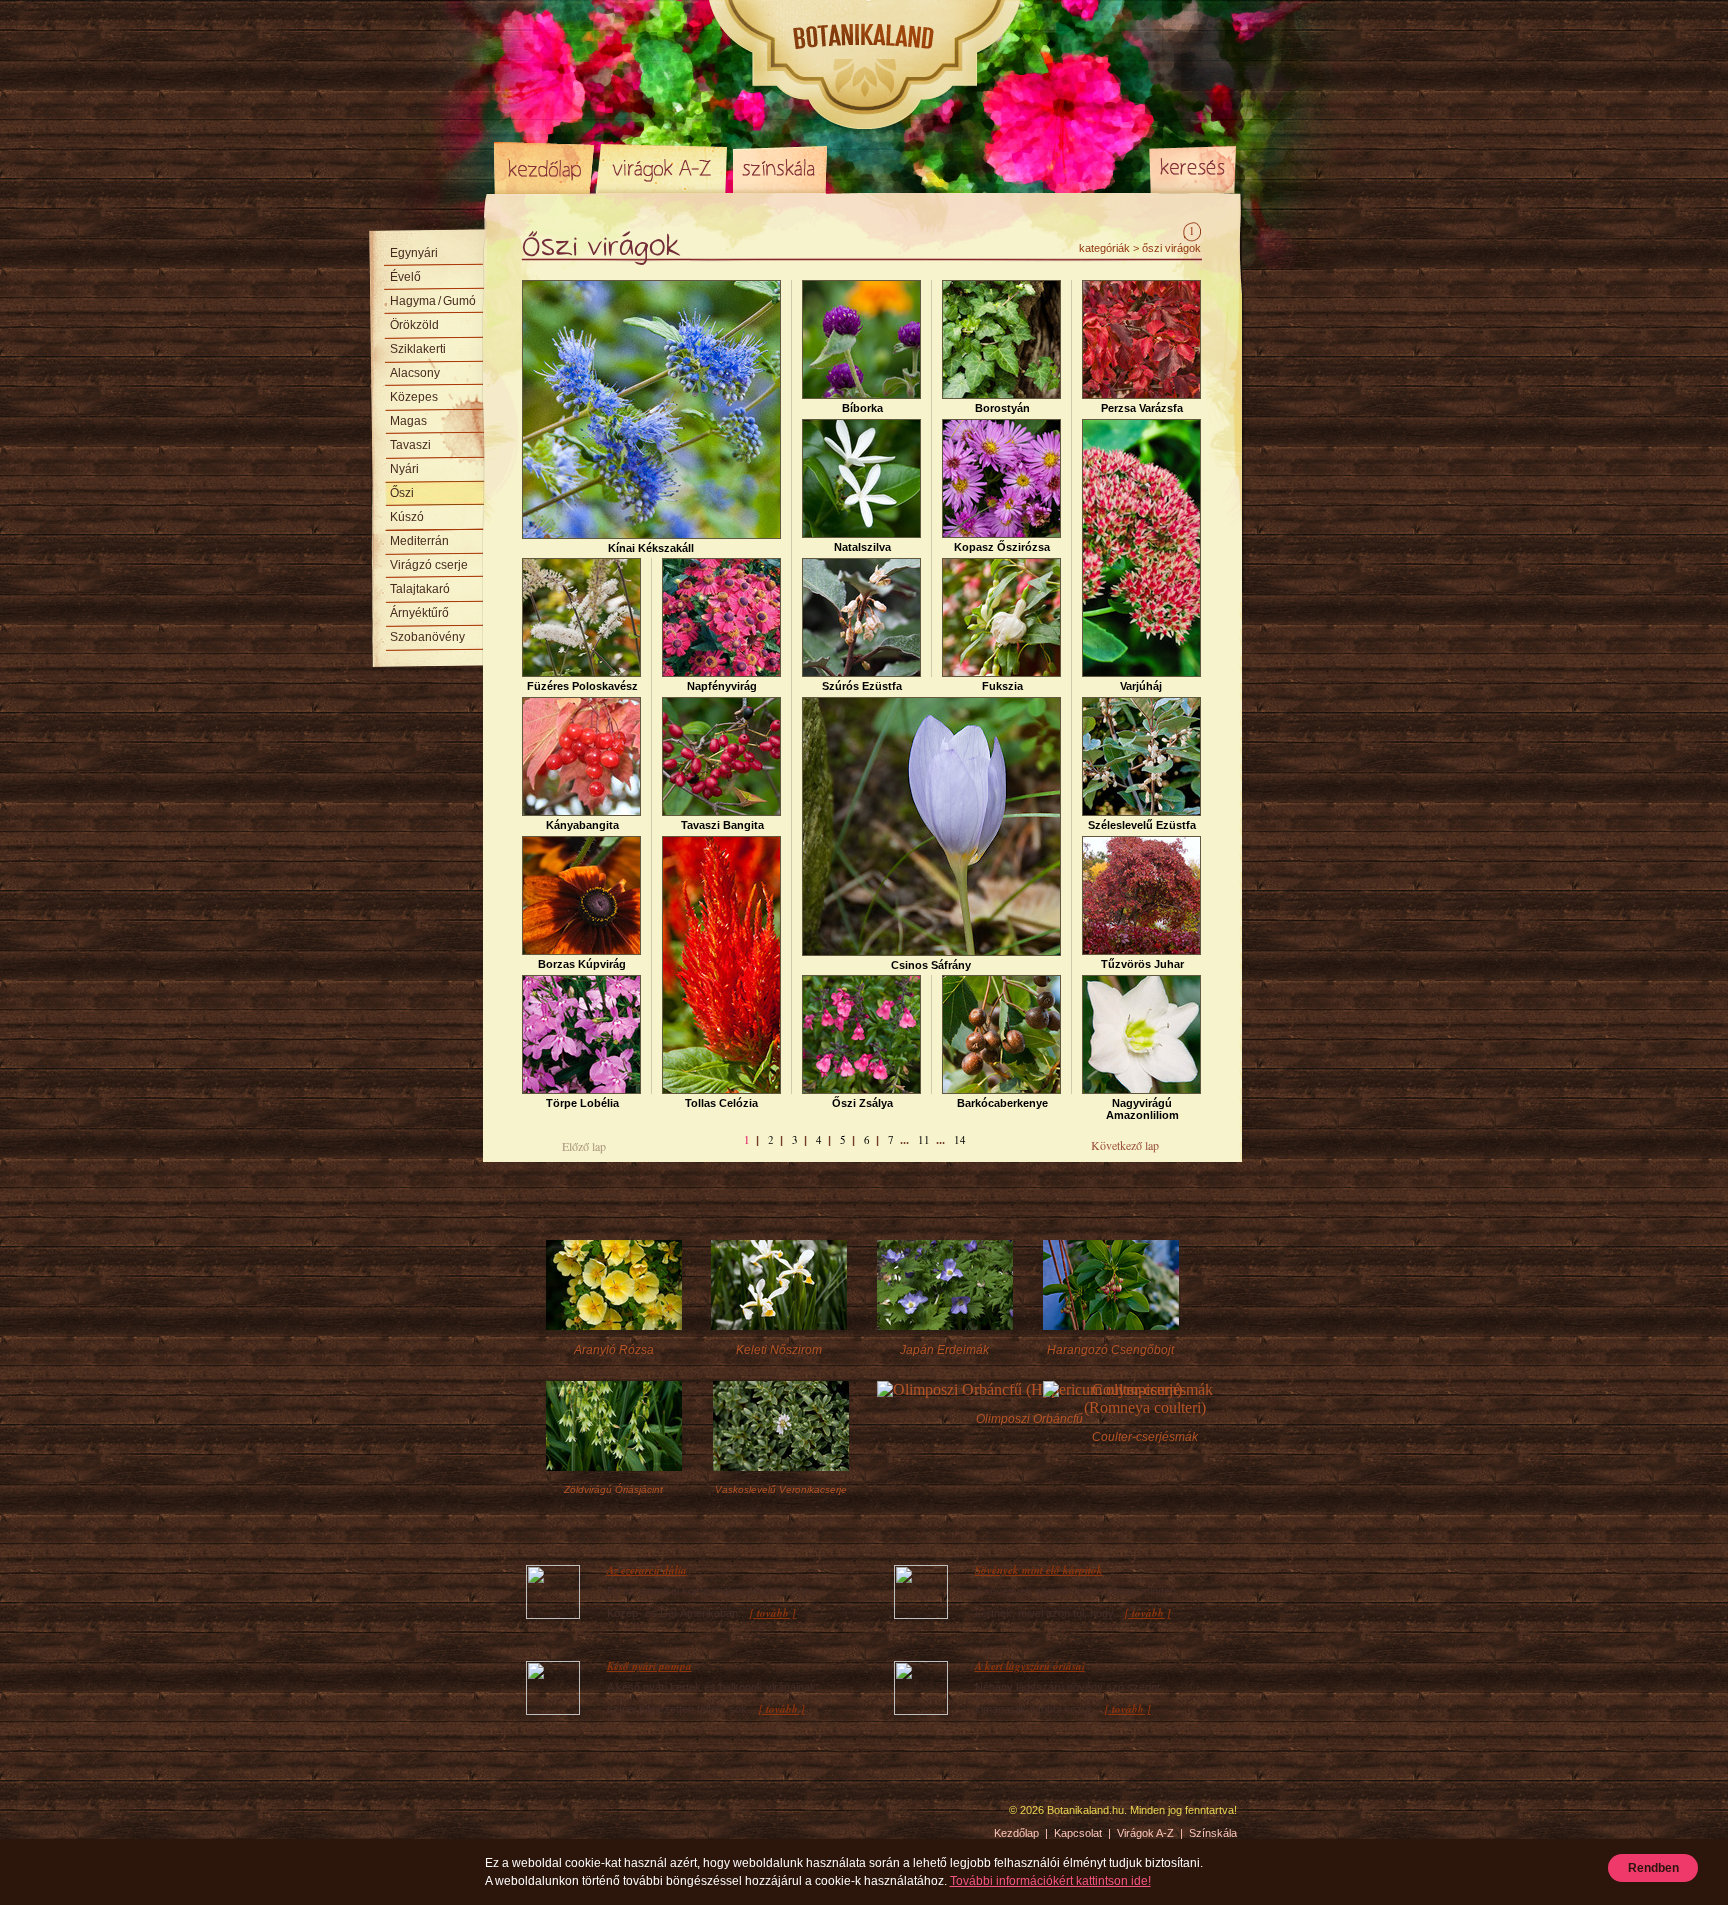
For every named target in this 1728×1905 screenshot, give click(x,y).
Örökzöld (414, 325)
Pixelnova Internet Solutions (541, 1817)
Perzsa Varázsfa (1142, 408)
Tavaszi (410, 445)
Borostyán (1002, 408)
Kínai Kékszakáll (651, 548)
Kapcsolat (1078, 1833)
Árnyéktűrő (419, 613)
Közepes (414, 397)
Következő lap (1125, 1145)
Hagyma (433, 301)
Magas (408, 421)
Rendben (1653, 1868)
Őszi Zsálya (862, 1103)
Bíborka (862, 408)
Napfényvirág (722, 686)
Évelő (405, 277)
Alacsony (415, 373)
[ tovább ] (773, 1613)
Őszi (402, 493)
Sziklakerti (418, 349)
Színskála (779, 168)
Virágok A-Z (663, 168)
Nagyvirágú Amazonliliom (1142, 1109)
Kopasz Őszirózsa (1002, 547)
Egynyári (414, 253)
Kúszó (407, 517)
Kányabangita (582, 825)
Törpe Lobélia (582, 1103)
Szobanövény (427, 637)
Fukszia (1002, 686)
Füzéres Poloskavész (582, 686)
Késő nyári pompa (649, 1666)
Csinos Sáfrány (931, 965)
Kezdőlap (544, 168)
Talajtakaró (420, 589)
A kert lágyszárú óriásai (1030, 1666)
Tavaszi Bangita (722, 825)
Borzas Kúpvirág (582, 964)
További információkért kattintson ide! (1050, 1881)
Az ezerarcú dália (647, 1570)
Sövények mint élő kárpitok (1039, 1570)
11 (924, 1139)
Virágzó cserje (429, 565)
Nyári (404, 469)
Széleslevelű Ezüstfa (1142, 825)
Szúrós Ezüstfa (862, 686)
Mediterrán (419, 541)
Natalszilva (862, 547)
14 (960, 1139)
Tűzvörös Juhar (1142, 964)
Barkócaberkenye (1002, 1103)
